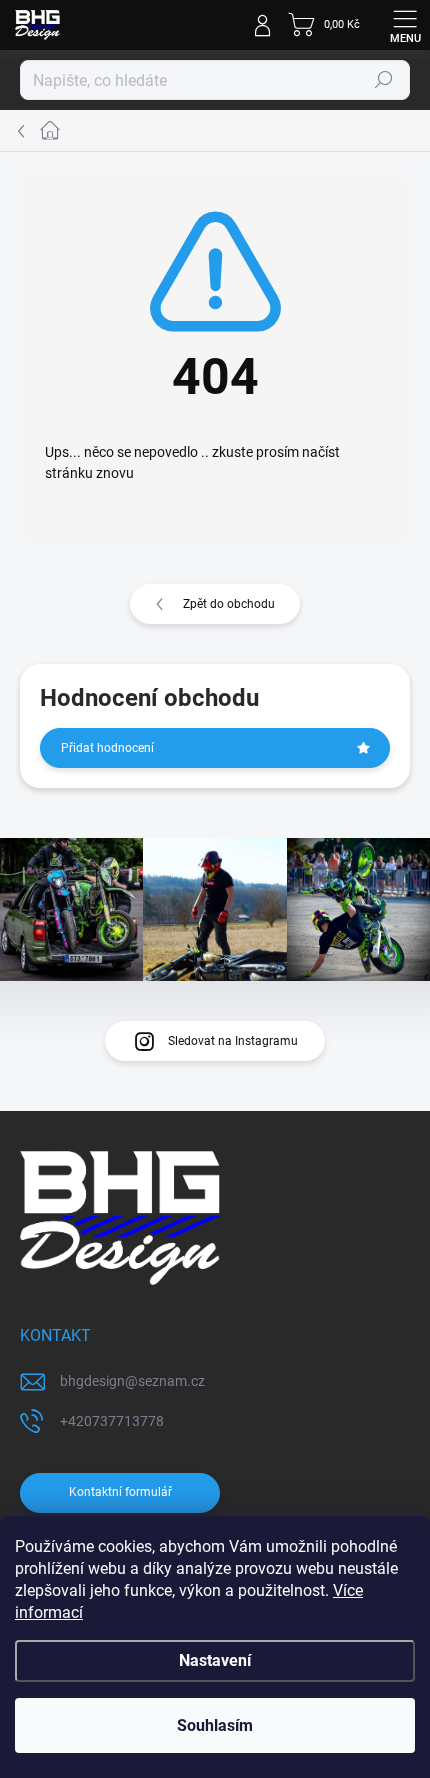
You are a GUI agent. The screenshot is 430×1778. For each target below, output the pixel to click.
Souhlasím (215, 1725)
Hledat (384, 80)
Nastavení (215, 1660)
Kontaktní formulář (120, 1492)
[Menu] (405, 25)
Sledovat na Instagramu (233, 1041)
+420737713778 (112, 1421)
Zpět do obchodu (229, 604)
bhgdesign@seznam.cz (132, 1381)
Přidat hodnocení (107, 748)
